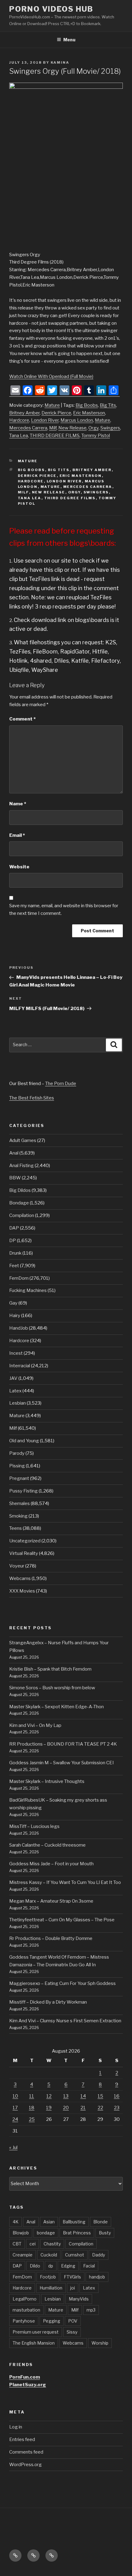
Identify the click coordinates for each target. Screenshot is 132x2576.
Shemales (19, 1503)
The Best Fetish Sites (32, 1098)
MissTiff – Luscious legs (34, 1826)
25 (32, 2119)
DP (13, 1241)
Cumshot (75, 2255)
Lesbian (17, 1403)
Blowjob (21, 2233)
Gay (13, 1303)
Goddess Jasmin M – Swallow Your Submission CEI (62, 1763)
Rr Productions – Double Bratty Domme (51, 1938)
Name (18, 804)
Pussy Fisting (23, 1491)
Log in (16, 2427)
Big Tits (108, 405)
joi (73, 2288)
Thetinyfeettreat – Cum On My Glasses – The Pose (62, 1920)
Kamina (60, 62)
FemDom (19, 1278)
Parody (17, 1453)
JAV (13, 1378)
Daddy (99, 2255)
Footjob (48, 2277)
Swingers (110, 428)
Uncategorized (25, 1541)
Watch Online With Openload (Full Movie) (51, 376)
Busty (105, 2233)
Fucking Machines (28, 1290)
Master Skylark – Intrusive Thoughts (47, 1781)
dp (51, 2266)
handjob (97, 2277)
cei (33, 2244)
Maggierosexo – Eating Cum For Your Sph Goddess (62, 1983)
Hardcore (19, 420)
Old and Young (24, 1441)
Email (17, 835)
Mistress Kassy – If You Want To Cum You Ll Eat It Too (65, 1882)
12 (49, 2096)
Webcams (20, 1578)
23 (117, 2108)
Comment (22, 719)
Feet (14, 1266)
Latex (15, 1391)
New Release (72, 428)
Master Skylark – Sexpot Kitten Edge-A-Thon (56, 1707)
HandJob (19, 1328)
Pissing (17, 1466)
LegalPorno (25, 2299)
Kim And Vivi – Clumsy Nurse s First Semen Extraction (65, 2021)
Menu (69, 40)
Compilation (22, 1215)
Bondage (19, 1203)
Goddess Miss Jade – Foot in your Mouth (51, 1864)
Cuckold (49, 2255)
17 (15, 2108)
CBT (17, 2244)
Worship (100, 2343)
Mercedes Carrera (28, 428)
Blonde (101, 2222)
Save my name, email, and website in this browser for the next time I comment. (64, 910)
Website (19, 867)
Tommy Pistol (96, 436)
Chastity (52, 2244)
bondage (46, 2233)
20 (66, 2108)
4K (16, 2222)
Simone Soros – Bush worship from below (52, 1688)
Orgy (93, 428)
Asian (49, 2222)
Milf (53, 428)
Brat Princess (77, 2233)
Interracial (20, 1366)
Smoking (18, 1516)
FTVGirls (72, 2277)
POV (73, 2321)
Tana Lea (19, 436)
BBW (15, 1178)
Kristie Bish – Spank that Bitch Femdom (50, 1669)
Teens (16, 1528)
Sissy (72, 2332)
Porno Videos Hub (51, 9)
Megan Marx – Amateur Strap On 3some (51, 1901)
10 (15, 2096)
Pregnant (19, 1478)
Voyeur (17, 1566)
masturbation (26, 2310)
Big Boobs (87, 405)
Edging (68, 2266)
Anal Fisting (21, 1166)
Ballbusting (74, 2222)
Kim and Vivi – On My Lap (35, 1725)
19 (49, 2108)
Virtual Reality (24, 1553)
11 (32, 2096)
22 (100, 2108)
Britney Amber (24, 413)
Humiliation (51, 2288)
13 (66, 2096)
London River (45, 420)
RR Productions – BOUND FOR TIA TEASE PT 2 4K (63, 1744)
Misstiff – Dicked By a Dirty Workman (48, 2002)
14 (83, 2096)
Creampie (23, 2255)
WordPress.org (25, 2465)
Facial (89, 2266)
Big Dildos (20, 1190)
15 (100, 2096)
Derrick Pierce (56, 413)
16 (117, 2096)
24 (15, 2119)
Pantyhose (24, 2321)
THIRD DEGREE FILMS (55, 436)
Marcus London (77, 420)
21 (83, 2108)
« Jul (13, 2147)
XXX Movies (22, 1591)
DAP (14, 1228)
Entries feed (22, 2439)
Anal (14, 1153)
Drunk (15, 1253)
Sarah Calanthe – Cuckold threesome (47, 1845)
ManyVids (79, 2299)
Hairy (15, 1316)
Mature (52, 405)
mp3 (91, 2310)
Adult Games (23, 1140)
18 (32, 2108)
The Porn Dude (61, 1084)
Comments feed (26, 2452)
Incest (16, 1353)
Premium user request (36, 2332)
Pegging (52, 2321)
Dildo (35, 2266)
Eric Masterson (89, 413)
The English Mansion (34, 2343)
